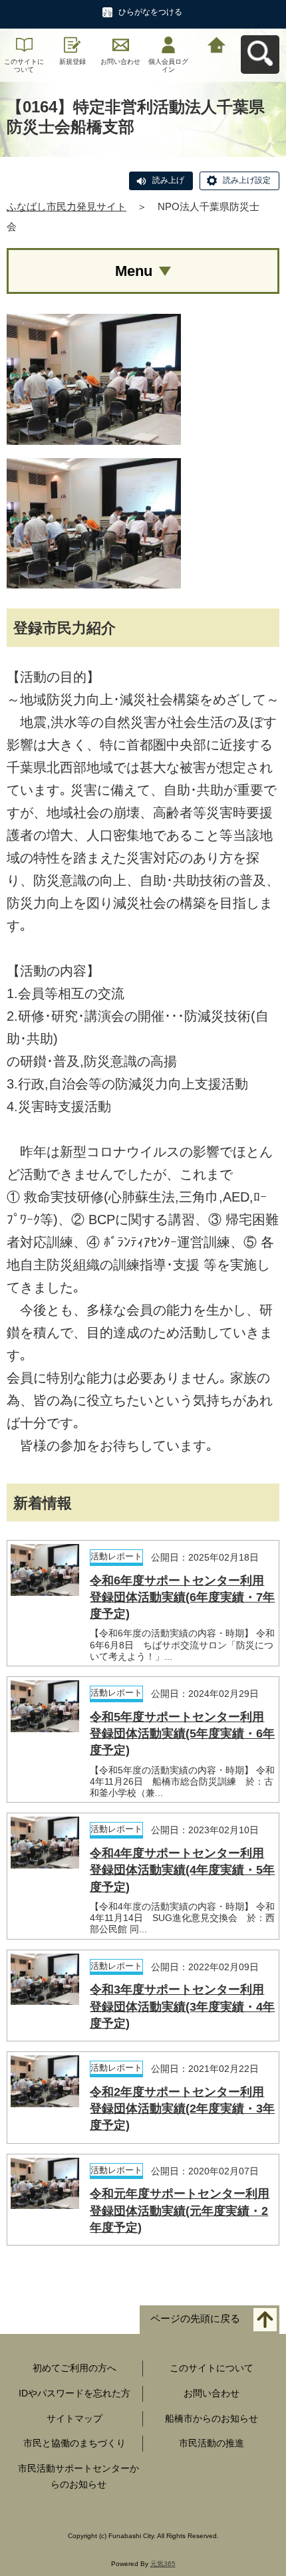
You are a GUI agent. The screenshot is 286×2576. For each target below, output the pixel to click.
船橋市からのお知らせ (212, 2418)
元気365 (163, 2564)
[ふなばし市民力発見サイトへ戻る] (217, 44)
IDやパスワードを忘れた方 (74, 2393)
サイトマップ (74, 2418)
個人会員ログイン (168, 65)
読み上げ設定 (247, 180)
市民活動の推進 (212, 2443)
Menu (134, 271)
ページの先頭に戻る (195, 2318)
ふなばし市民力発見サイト (67, 206)
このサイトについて (24, 65)
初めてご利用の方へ (74, 2368)
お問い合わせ (120, 62)
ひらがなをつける (150, 12)
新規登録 (72, 62)
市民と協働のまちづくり (74, 2443)
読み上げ (168, 180)
